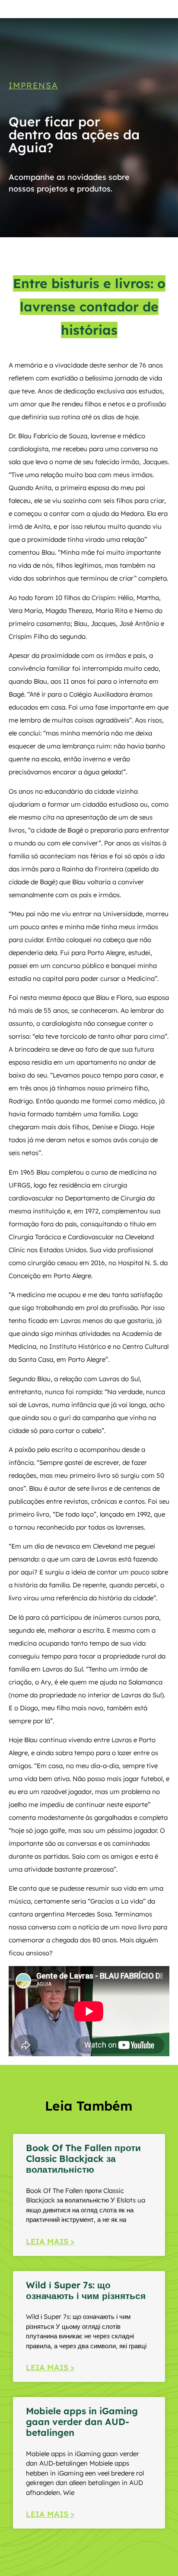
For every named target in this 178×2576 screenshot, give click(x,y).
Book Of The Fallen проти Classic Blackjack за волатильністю (83, 2158)
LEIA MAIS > (50, 2241)
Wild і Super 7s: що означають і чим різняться (86, 2290)
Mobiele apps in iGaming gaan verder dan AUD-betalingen (82, 2422)
